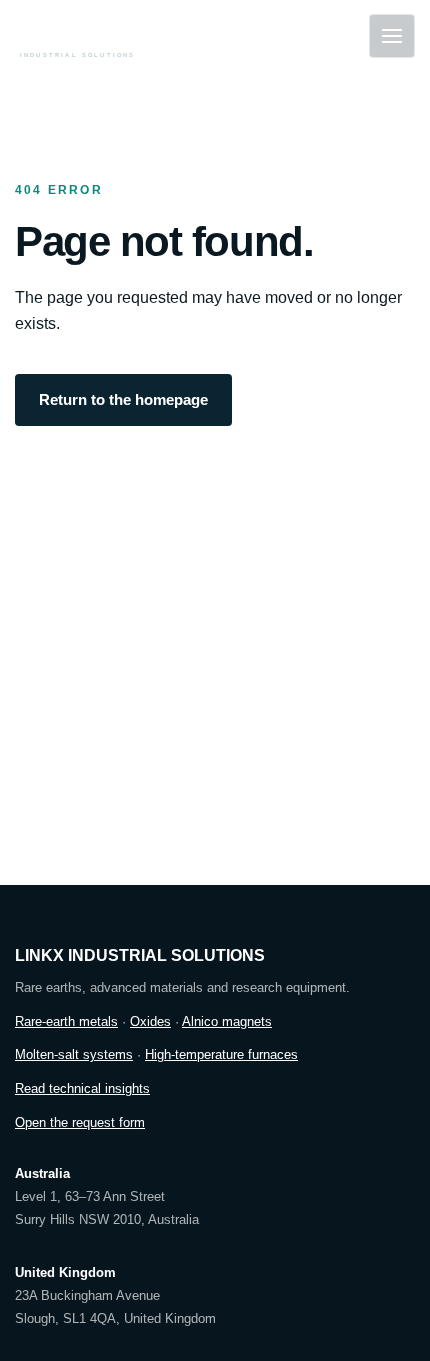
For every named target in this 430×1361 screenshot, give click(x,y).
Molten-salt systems (74, 1054)
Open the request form (80, 1122)
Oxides (150, 1021)
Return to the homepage (123, 400)
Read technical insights (82, 1088)
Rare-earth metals (66, 1021)
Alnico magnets (227, 1021)
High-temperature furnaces (221, 1054)
